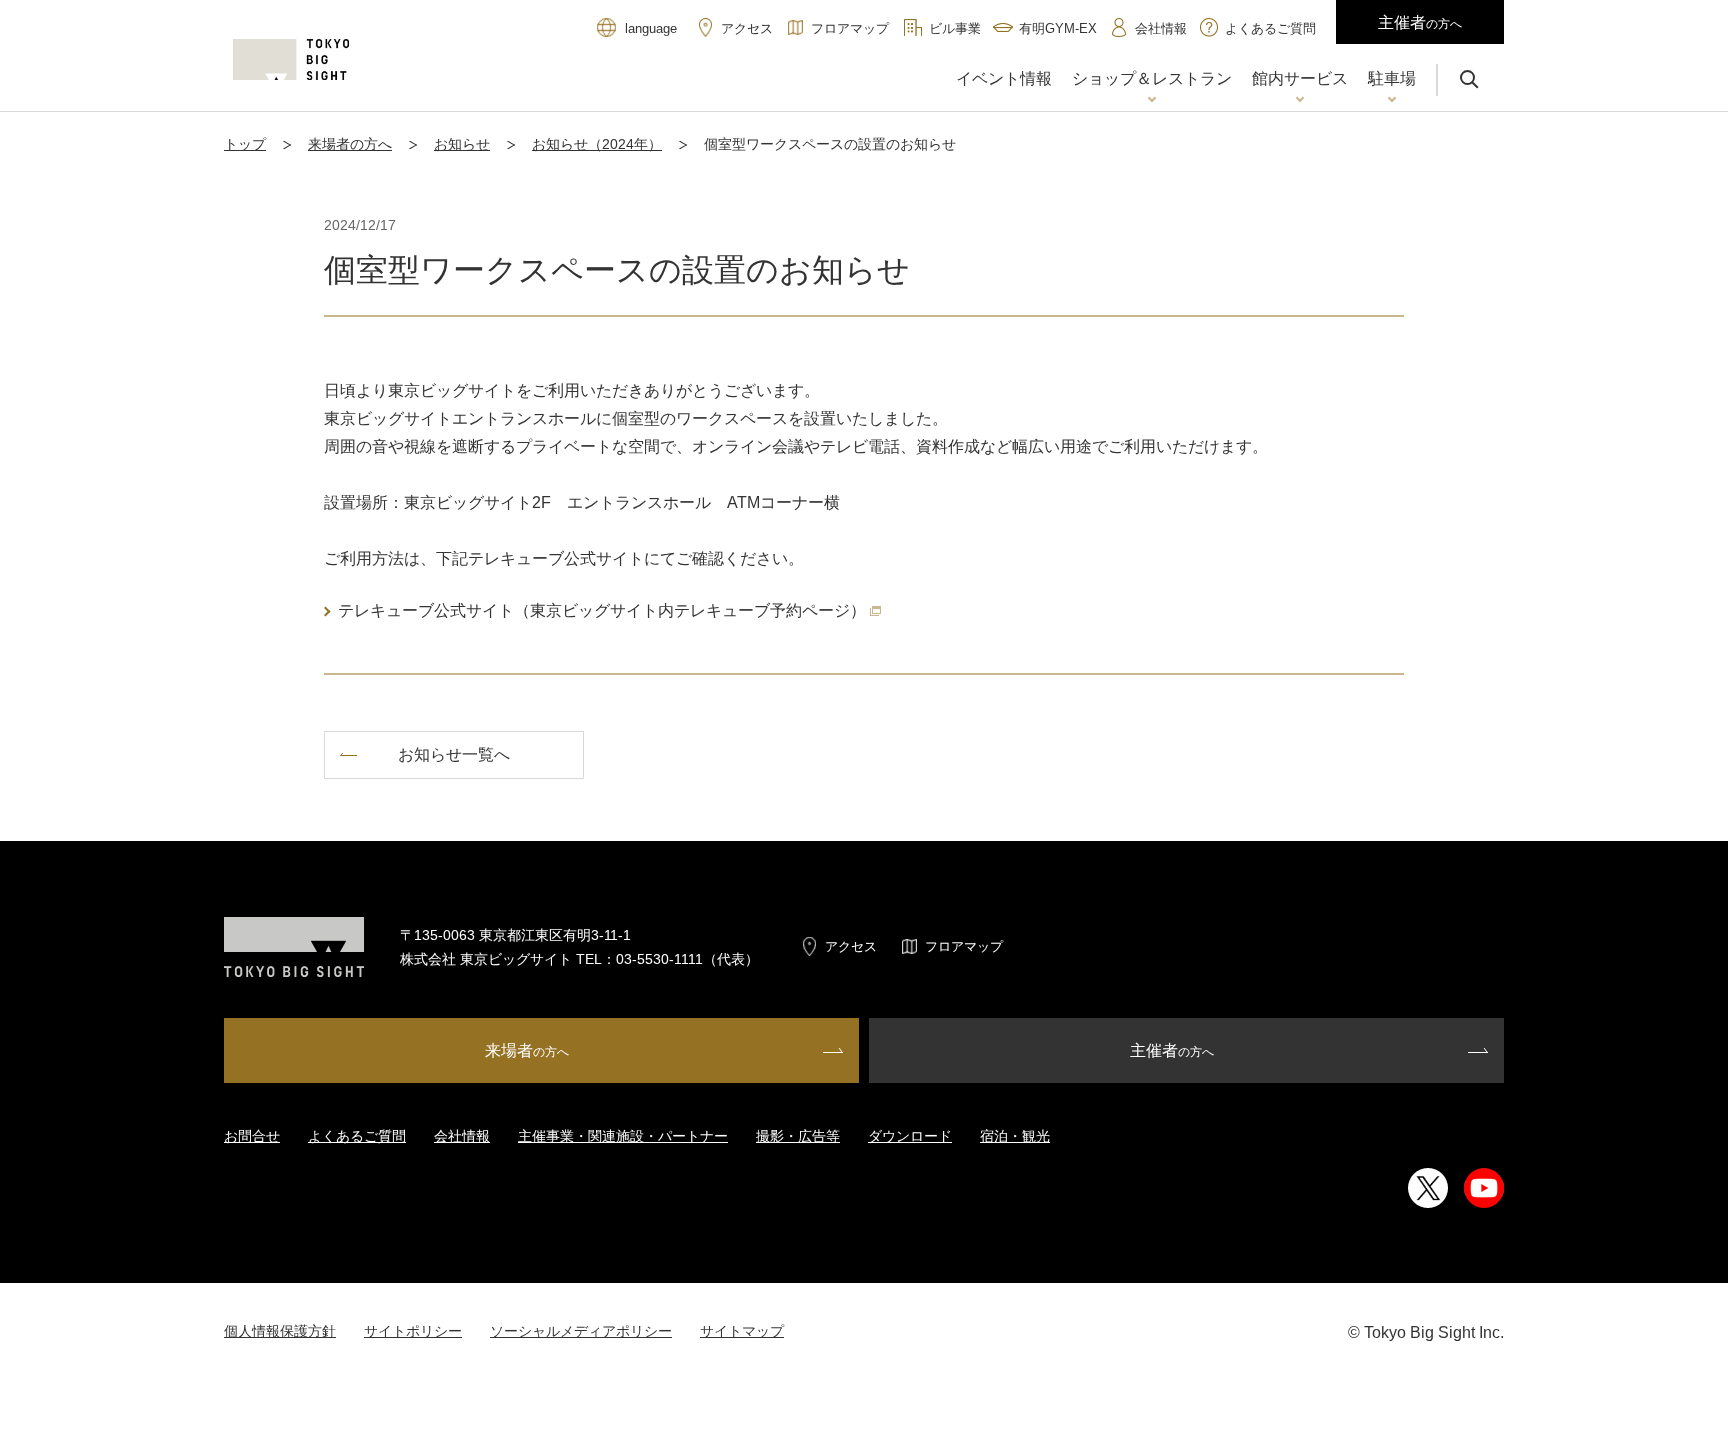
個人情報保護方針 (280, 1331)
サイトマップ (742, 1331)
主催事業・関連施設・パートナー (623, 1136)
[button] (1152, 81)
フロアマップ (964, 946)
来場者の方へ (350, 144)
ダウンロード (910, 1136)
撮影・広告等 (798, 1136)
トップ (245, 144)
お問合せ (252, 1136)
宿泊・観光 (1015, 1136)
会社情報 (462, 1136)
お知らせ (462, 144)
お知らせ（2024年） (597, 144)
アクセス (851, 946)
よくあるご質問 (357, 1136)
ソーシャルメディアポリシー (581, 1331)
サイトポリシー (413, 1331)
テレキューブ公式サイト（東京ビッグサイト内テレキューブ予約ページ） (602, 610)
